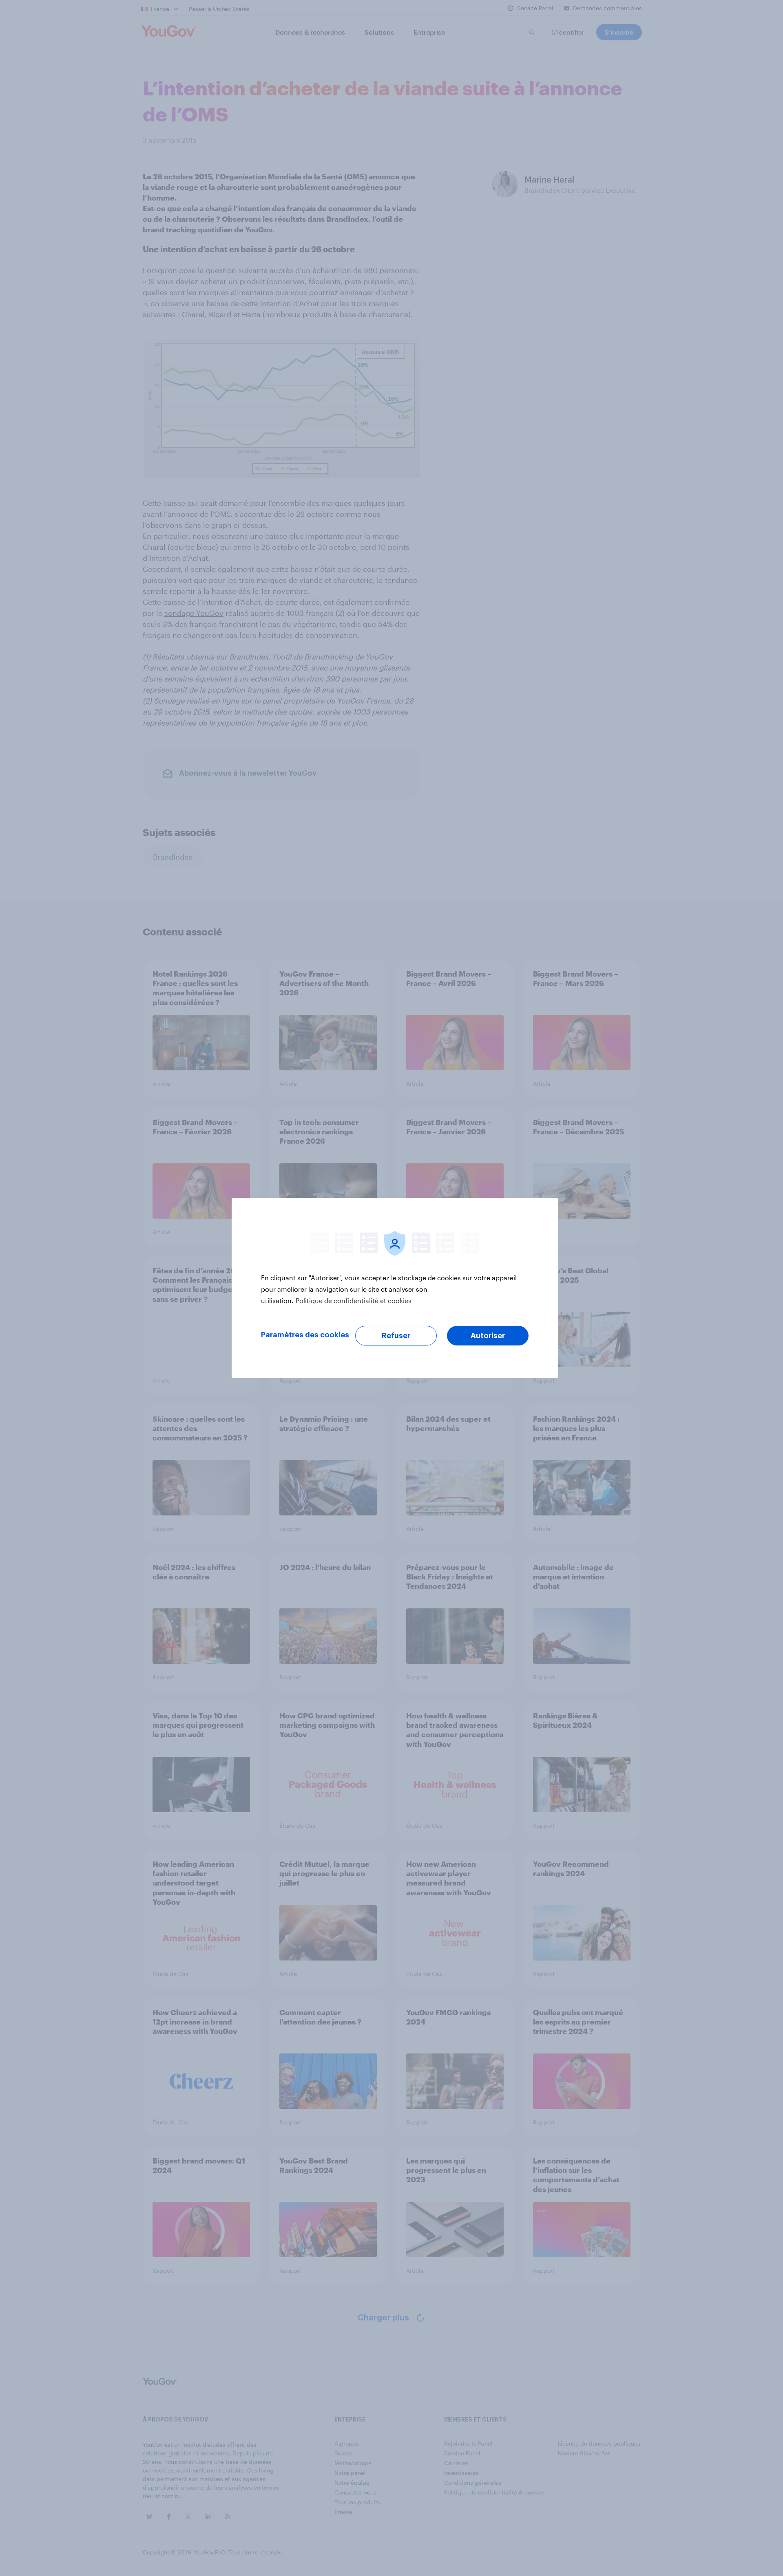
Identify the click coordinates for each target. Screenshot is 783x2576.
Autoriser (488, 1336)
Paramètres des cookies (305, 1335)
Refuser (396, 1336)
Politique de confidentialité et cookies (354, 1300)
